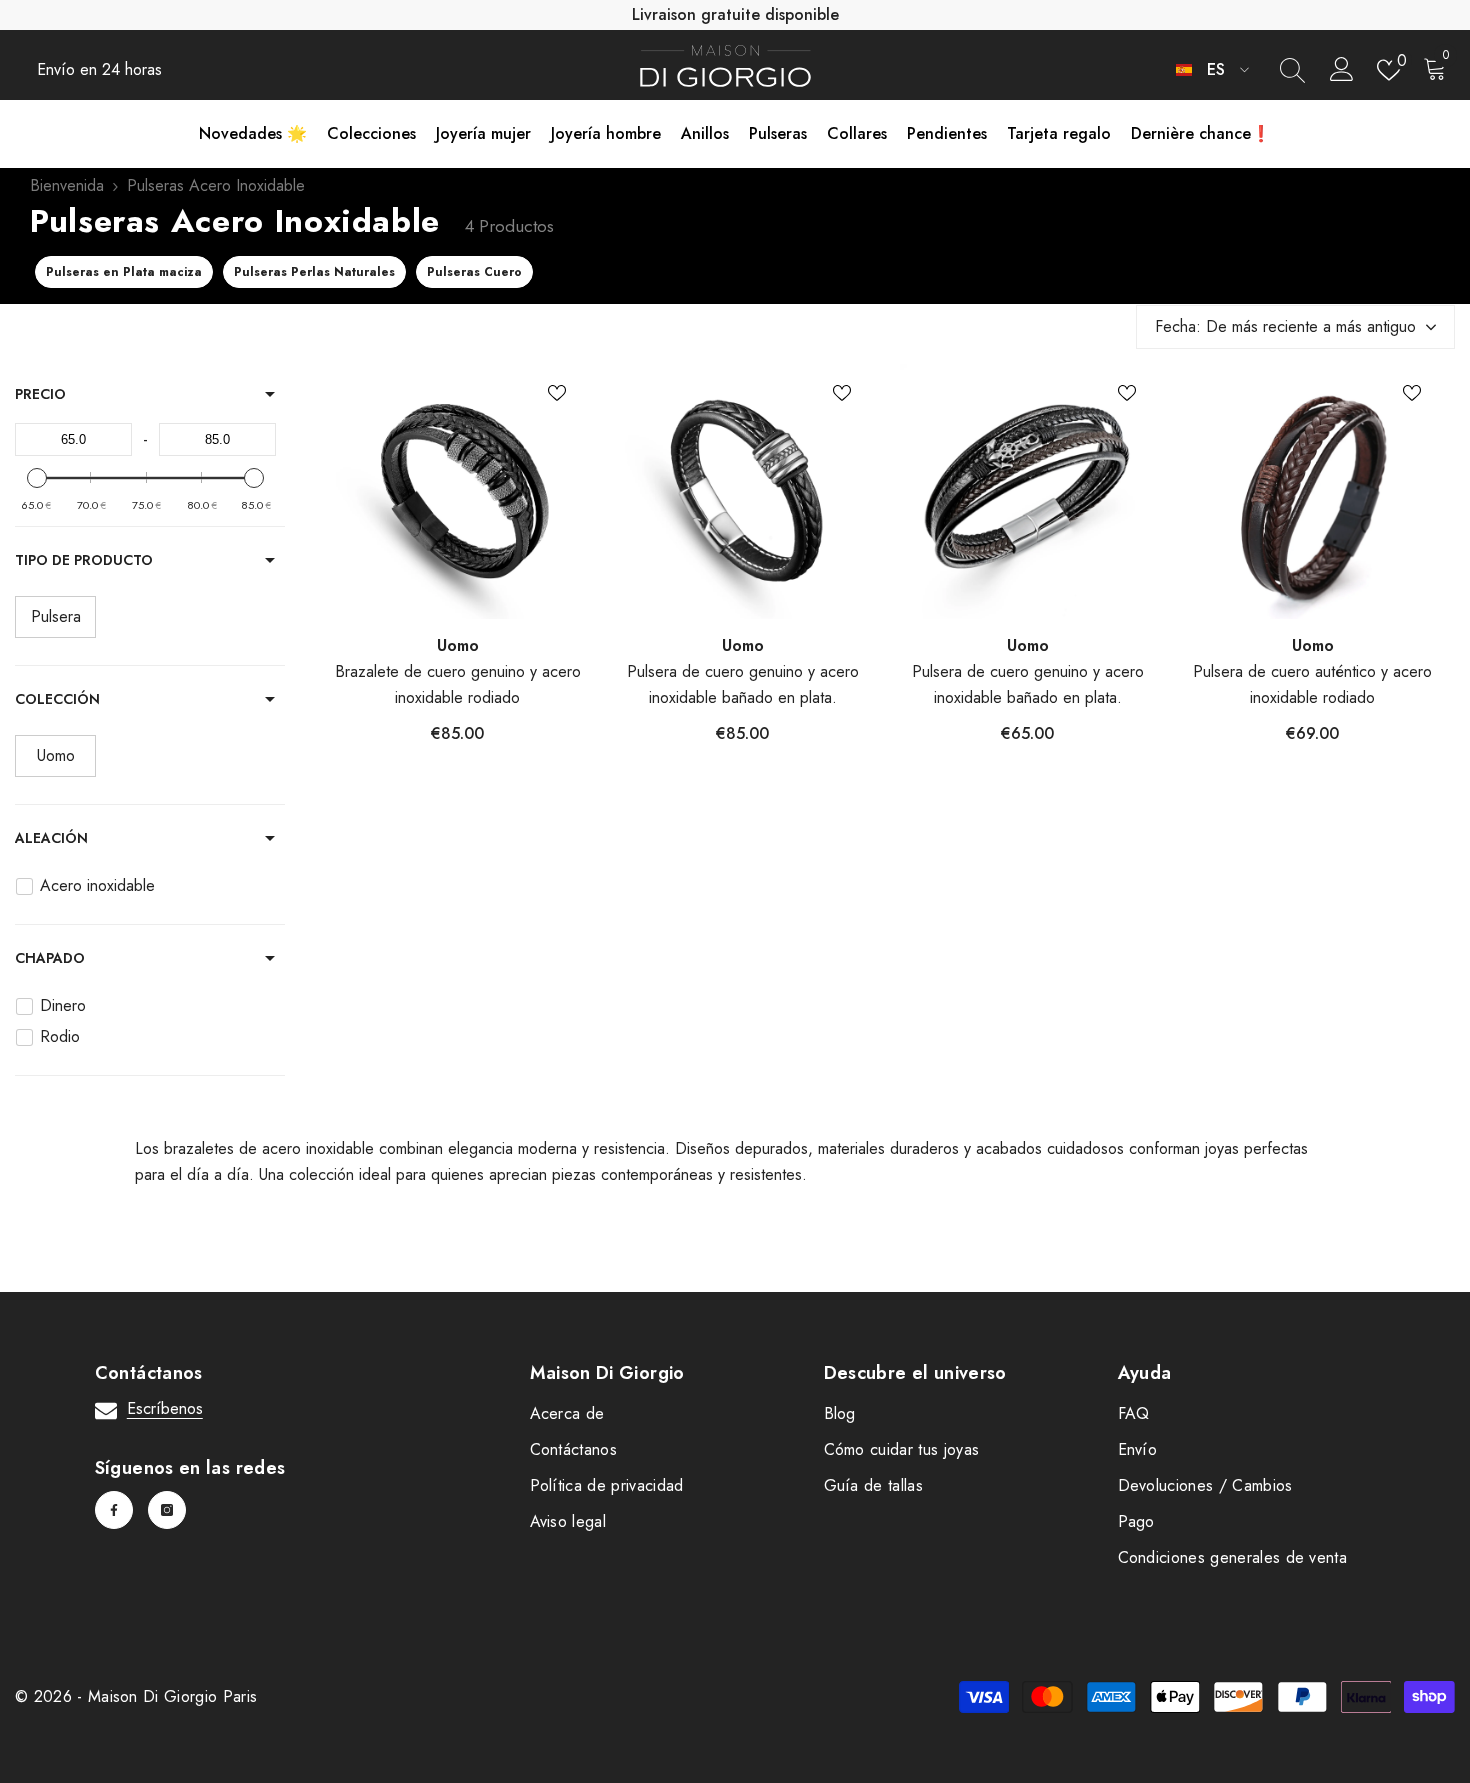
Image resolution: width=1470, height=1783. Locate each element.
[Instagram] (167, 1510)
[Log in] (1342, 70)
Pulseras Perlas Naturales (314, 272)
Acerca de (567, 1413)
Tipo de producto (84, 560)
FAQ (1134, 1413)
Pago (1136, 1521)
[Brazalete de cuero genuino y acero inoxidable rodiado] (457, 491)
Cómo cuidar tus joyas (902, 1449)
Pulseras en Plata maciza (124, 272)
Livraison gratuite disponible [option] (735, 14)
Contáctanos (574, 1449)
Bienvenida (67, 185)
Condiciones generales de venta (1233, 1557)
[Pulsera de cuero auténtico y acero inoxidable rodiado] (1312, 491)
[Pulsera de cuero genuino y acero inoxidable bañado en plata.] (742, 491)
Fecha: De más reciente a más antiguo (1285, 326)
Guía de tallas (873, 1485)
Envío (1138, 1449)
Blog (840, 1413)
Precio (40, 394)
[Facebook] (114, 1510)
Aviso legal (568, 1521)
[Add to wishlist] (557, 392)
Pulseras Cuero (474, 272)
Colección (57, 699)
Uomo (458, 645)
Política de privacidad (607, 1485)
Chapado (50, 958)
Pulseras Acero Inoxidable (216, 185)
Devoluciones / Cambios (1205, 1485)
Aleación (51, 838)
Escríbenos (165, 1408)
